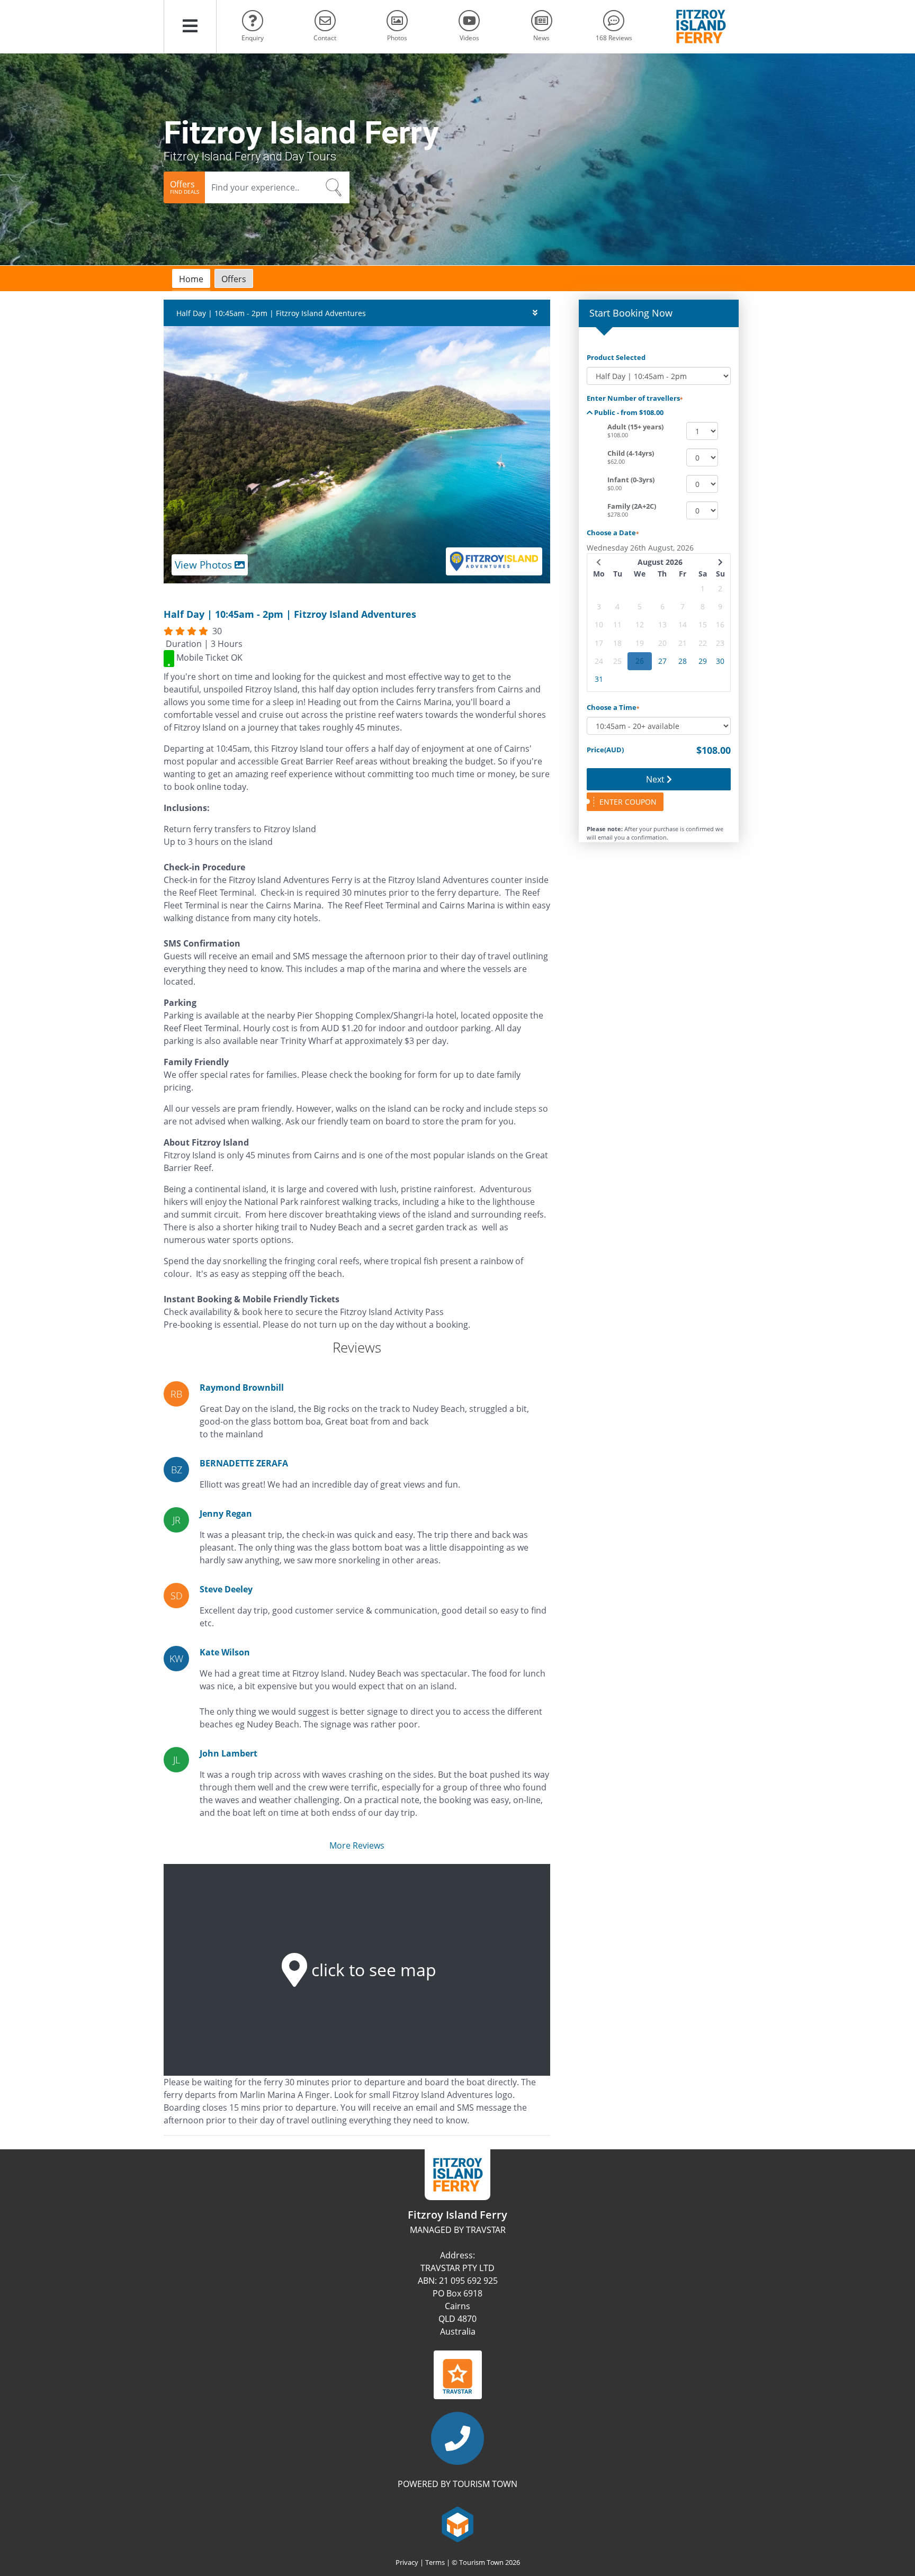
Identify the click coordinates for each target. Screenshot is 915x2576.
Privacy (407, 2562)
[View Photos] (357, 454)
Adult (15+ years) (635, 427)
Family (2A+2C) (632, 506)
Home (191, 279)
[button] (190, 26)
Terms (435, 2562)
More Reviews (357, 1845)
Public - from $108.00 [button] (628, 412)
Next (656, 779)
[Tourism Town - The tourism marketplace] (458, 2523)
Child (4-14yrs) (631, 453)
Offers (234, 279)
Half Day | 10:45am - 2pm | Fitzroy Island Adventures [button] (271, 313)
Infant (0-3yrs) (631, 480)
